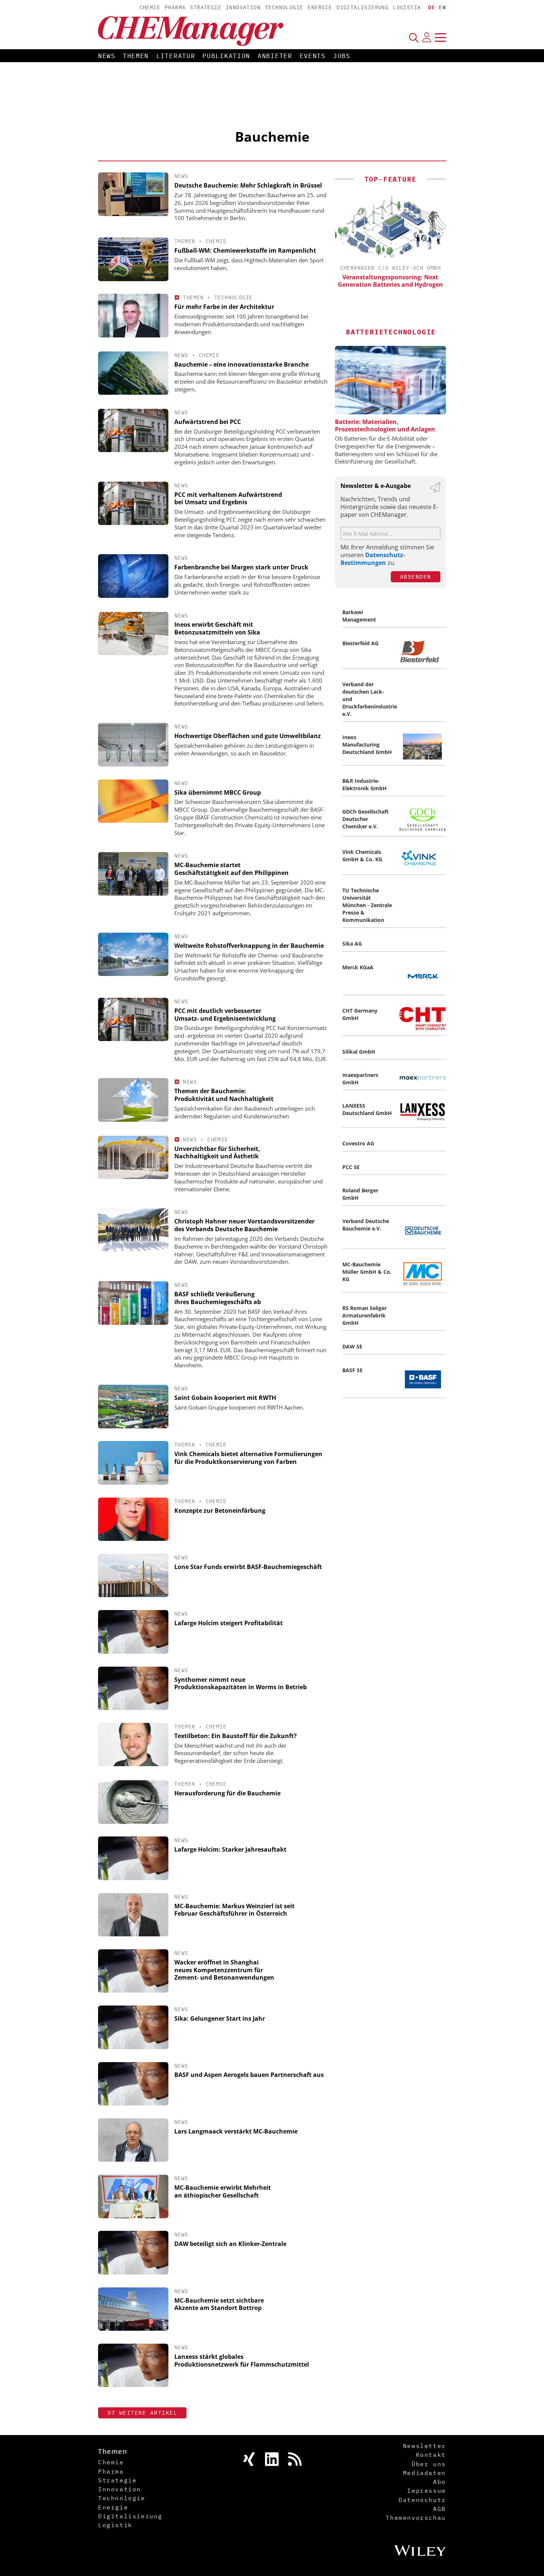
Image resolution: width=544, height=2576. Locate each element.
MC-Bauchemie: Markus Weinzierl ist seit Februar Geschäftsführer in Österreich (234, 1910)
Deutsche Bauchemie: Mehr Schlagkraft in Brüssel (248, 185)
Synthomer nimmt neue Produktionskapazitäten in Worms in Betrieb (241, 1683)
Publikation (226, 56)
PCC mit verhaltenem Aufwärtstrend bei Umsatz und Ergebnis (228, 499)
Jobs (342, 56)
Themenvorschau (416, 2518)
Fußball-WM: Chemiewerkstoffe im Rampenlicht (245, 250)
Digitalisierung (362, 7)
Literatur (176, 56)
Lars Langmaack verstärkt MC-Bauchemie (236, 2131)
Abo (439, 2482)
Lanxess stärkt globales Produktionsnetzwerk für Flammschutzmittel (242, 2361)
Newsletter (424, 2446)
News (107, 56)
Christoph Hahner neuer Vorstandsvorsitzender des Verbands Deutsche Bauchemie (244, 1225)
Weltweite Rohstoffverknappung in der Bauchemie (249, 946)
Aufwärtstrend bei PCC (208, 422)
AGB (439, 2509)
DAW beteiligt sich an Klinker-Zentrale (230, 2244)
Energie (320, 7)
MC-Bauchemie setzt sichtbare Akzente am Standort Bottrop (219, 2304)
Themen (136, 56)
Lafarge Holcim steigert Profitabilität (229, 1623)
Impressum (426, 2491)
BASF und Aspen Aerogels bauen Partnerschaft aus (249, 2075)
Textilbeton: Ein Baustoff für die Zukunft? (236, 1736)
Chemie (150, 7)
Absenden (416, 577)
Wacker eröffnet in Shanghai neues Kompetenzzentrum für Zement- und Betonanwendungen (224, 1970)
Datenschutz (422, 2500)
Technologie (284, 7)
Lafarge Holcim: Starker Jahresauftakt (230, 1849)
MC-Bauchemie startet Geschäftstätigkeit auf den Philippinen (231, 869)
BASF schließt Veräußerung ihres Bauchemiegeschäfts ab (218, 1298)
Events (313, 56)
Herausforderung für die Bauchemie (227, 1793)
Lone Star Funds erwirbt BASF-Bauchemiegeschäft (248, 1567)
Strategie (206, 7)
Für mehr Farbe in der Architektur (224, 307)
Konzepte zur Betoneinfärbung (220, 1511)
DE (432, 7)
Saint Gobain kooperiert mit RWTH (225, 1398)
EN (442, 7)
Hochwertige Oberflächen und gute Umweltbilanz (248, 736)
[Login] (427, 37)
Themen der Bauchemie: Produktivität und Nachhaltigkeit (224, 1095)
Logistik (407, 7)
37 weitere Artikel (142, 2413)
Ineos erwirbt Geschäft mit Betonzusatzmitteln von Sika (217, 628)
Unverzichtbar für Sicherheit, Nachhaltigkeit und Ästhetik (217, 1153)
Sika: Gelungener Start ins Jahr (220, 2018)
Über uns (429, 2464)
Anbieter (275, 56)
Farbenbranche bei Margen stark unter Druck (241, 567)
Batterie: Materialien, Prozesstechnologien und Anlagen (385, 425)
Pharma (175, 7)
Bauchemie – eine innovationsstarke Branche (241, 364)
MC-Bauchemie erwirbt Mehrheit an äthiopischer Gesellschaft (223, 2191)
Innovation (243, 7)
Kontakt (431, 2455)
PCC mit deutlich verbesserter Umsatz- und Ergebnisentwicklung (225, 1015)
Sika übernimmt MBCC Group (218, 792)
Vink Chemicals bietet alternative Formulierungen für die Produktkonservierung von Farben (248, 1458)
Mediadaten (424, 2473)
